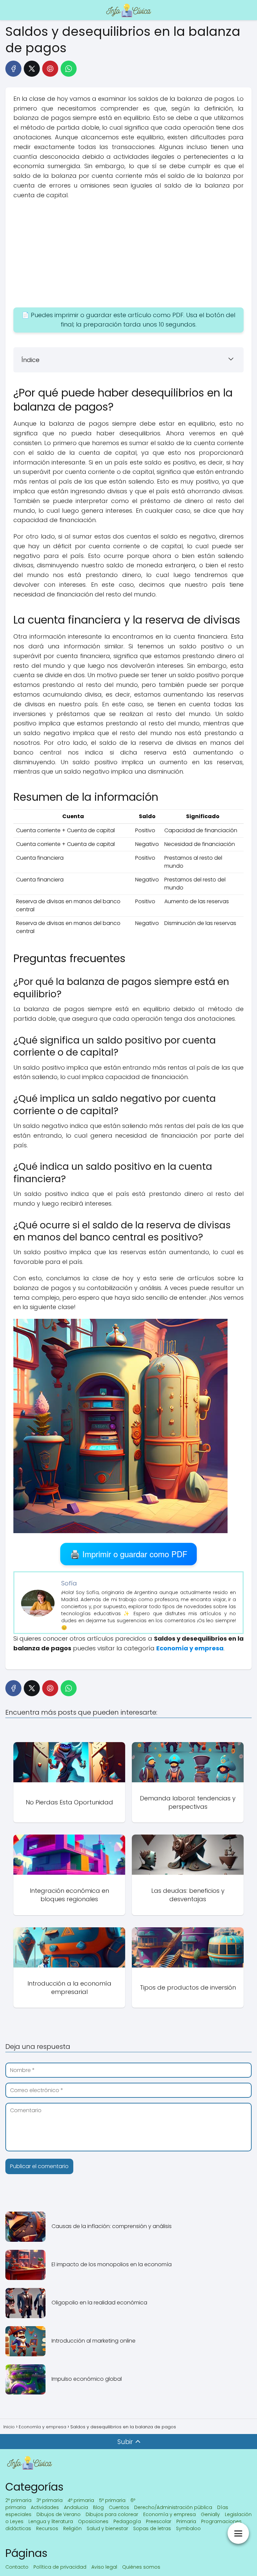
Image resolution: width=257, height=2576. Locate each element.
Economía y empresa (169, 2514)
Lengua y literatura (51, 2521)
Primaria (186, 2521)
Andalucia (76, 2507)
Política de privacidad (60, 2567)
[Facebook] (13, 69)
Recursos (47, 2528)
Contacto (17, 2567)
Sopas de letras (152, 2528)
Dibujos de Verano (59, 2514)
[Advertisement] (128, 254)
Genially (210, 2514)
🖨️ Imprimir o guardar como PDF (129, 1554)
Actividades (45, 2507)
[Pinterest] (50, 69)
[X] (32, 69)
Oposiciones (93, 2521)
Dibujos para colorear (112, 2514)
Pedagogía (127, 2521)
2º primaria (18, 2500)
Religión (72, 2528)
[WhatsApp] (69, 69)
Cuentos (119, 2507)
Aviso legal (104, 2567)
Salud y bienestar (107, 2528)
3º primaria (50, 2500)
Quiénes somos (141, 2567)
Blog (98, 2507)
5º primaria (112, 2500)
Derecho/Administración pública (173, 2507)
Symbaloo (188, 2528)
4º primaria (81, 2500)
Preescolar (159, 2521)
